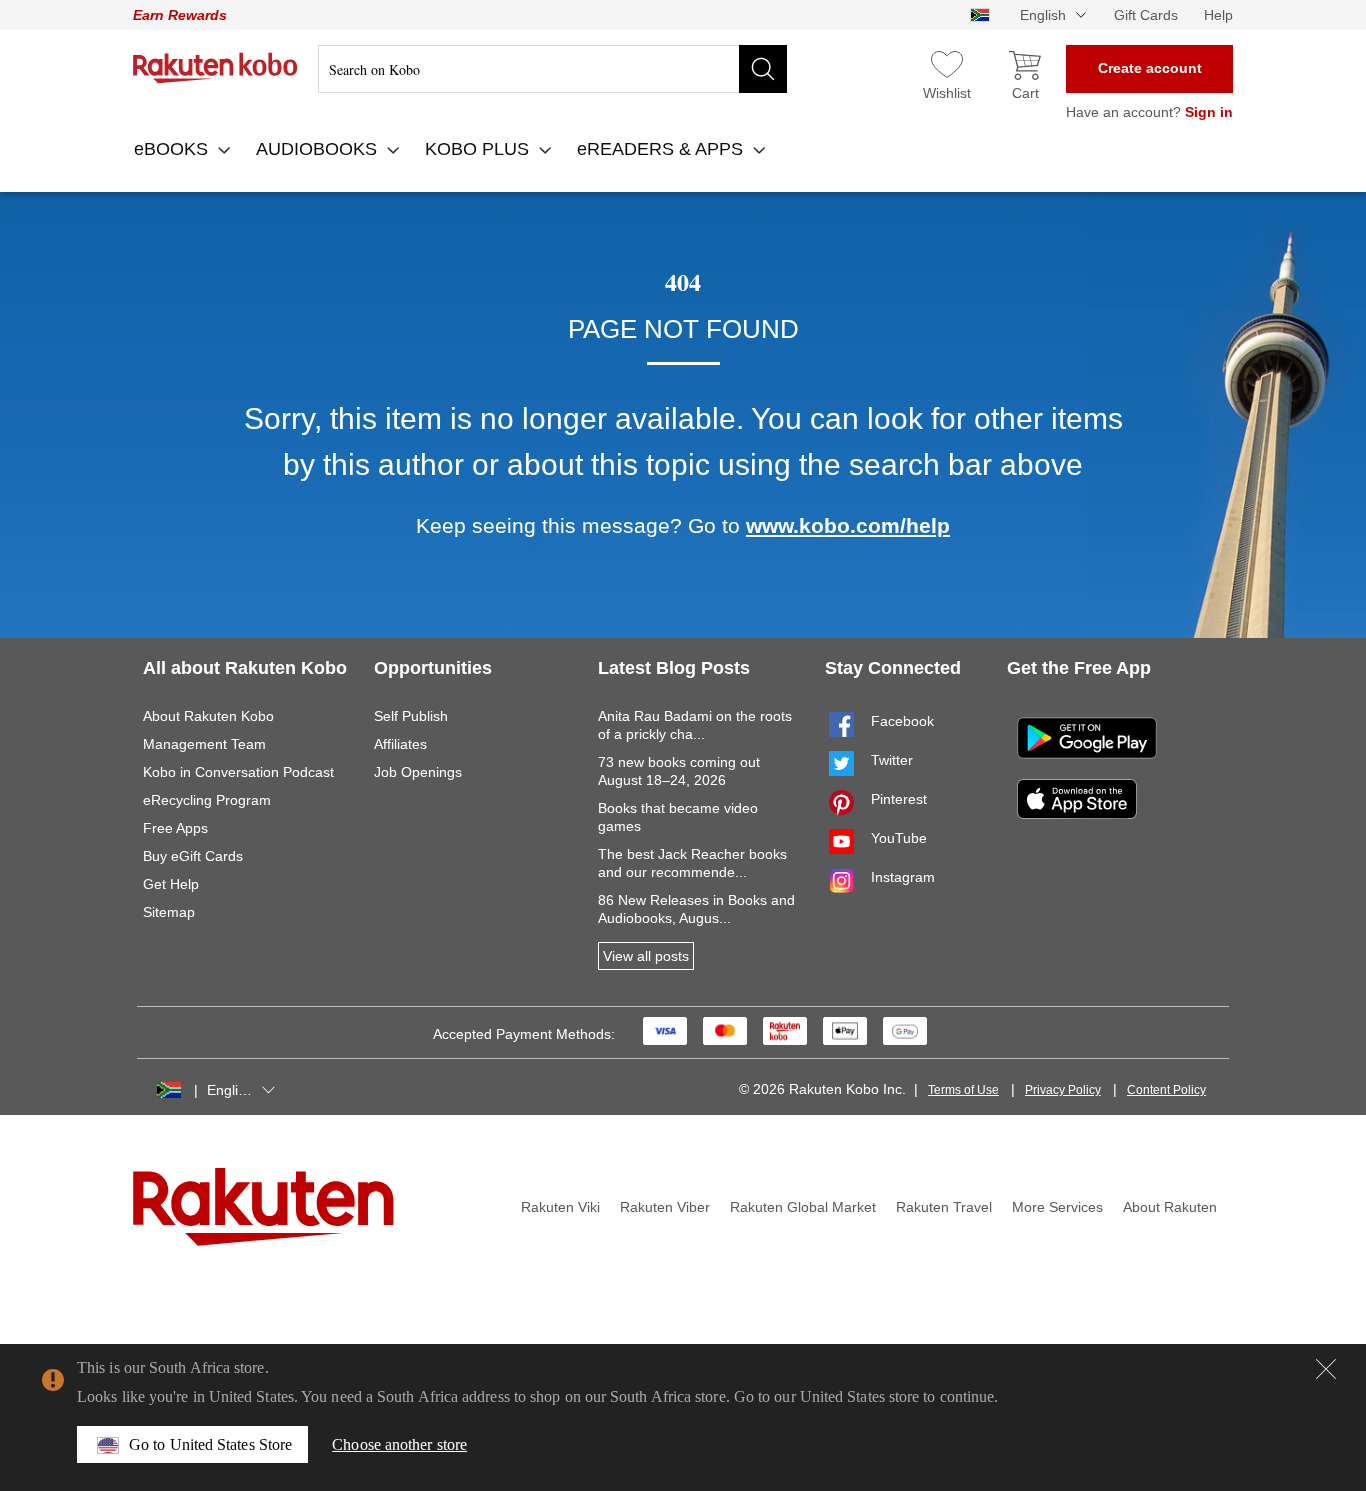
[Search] (763, 69)
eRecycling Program (207, 800)
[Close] (1326, 1369)
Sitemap (169, 912)
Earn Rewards (180, 15)
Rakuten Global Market (803, 1207)
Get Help (171, 884)
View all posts (646, 956)
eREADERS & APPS (662, 149)
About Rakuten (1170, 1207)
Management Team (204, 744)
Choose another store (399, 1444)
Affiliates (400, 744)
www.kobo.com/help (848, 525)
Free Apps (175, 828)
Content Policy (1166, 1090)
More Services (1057, 1207)
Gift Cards (1146, 15)
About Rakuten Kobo (208, 716)
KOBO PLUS (479, 149)
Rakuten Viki (560, 1207)
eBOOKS (173, 149)
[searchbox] (552, 69)
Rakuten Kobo (215, 68)
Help (1218, 15)
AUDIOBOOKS (319, 149)
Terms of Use (963, 1090)
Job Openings (418, 772)
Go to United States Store (210, 1444)
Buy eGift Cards (193, 856)
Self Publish (411, 716)
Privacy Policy (1063, 1090)
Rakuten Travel (944, 1207)
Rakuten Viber (665, 1207)
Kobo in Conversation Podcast (238, 772)
